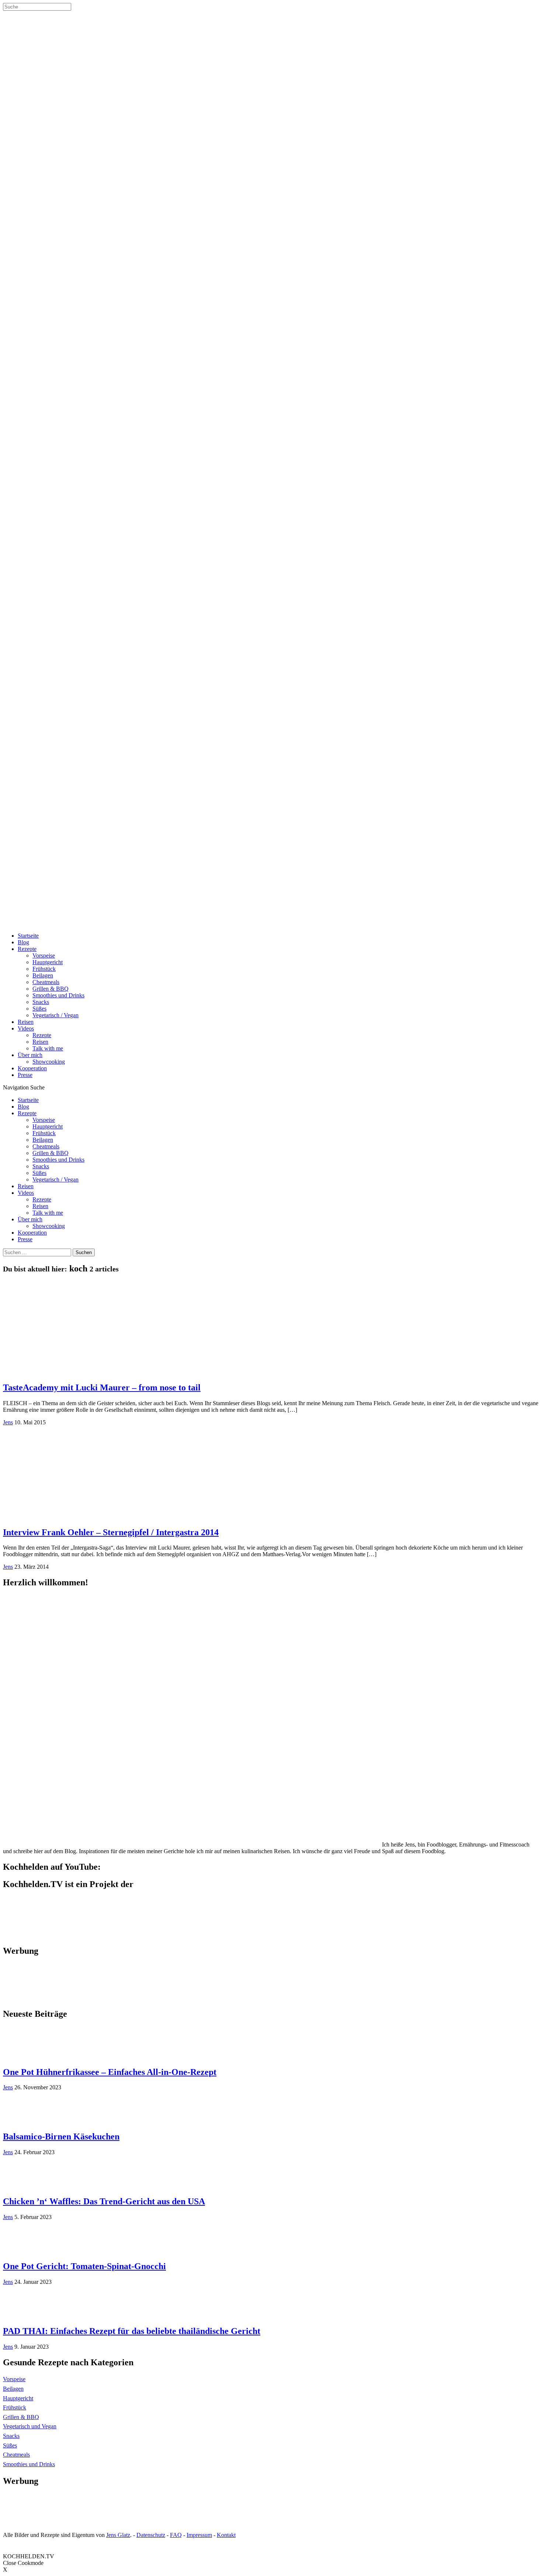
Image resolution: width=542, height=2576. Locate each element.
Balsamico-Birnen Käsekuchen (61, 2136)
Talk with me (48, 1048)
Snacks (41, 1002)
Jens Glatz (118, 2535)
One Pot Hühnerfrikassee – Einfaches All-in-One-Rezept (110, 2072)
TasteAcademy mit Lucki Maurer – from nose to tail (102, 1387)
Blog (23, 942)
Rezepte (27, 949)
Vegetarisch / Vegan (55, 1015)
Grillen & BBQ (51, 989)
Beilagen (43, 975)
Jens (8, 1422)
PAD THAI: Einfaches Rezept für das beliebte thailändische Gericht (132, 2331)
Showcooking (49, 1062)
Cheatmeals (46, 982)
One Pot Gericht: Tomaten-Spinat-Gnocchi (84, 2266)
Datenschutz (151, 2535)
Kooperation (32, 1068)
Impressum (199, 2535)
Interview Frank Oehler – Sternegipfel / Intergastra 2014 (111, 1532)
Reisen (26, 1022)
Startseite (28, 936)
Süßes (39, 1009)
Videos (26, 1028)
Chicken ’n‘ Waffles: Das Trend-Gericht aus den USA (104, 2201)
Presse (25, 1075)
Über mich (30, 1055)
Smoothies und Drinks (58, 995)
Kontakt (226, 2535)
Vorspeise (44, 955)
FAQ (176, 2535)
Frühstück (44, 969)
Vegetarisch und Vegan (30, 2426)
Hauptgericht (48, 962)
